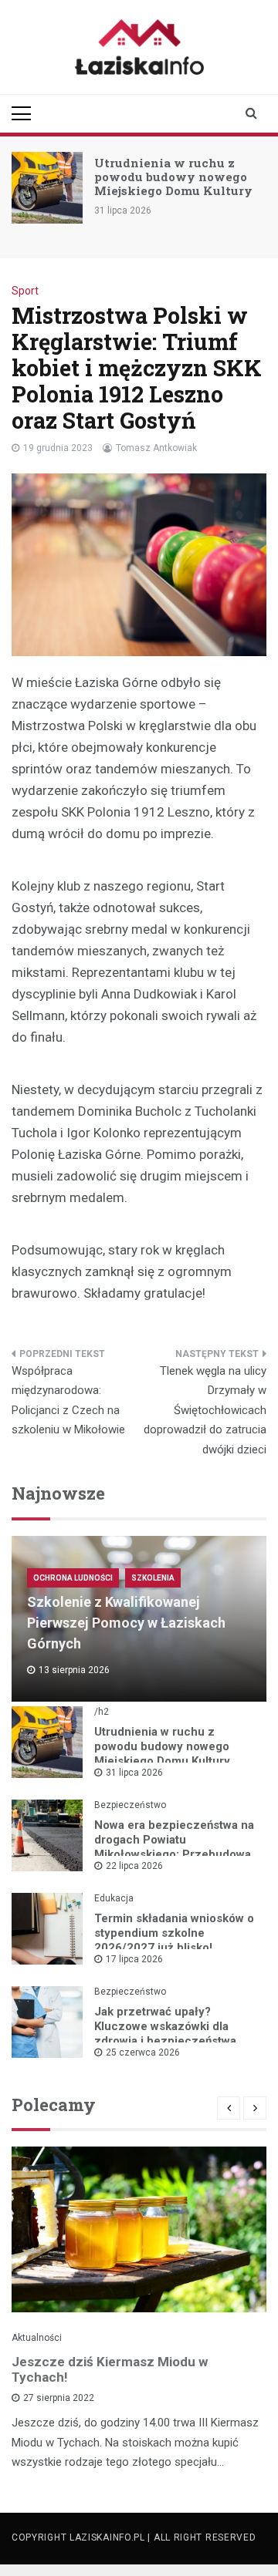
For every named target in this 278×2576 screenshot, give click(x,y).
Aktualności (37, 2338)
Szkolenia (153, 1578)
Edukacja (114, 1898)
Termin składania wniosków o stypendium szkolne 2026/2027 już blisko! (174, 1933)
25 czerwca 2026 (143, 2052)
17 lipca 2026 (134, 1959)
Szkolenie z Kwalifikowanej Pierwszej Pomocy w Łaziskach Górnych (126, 1623)
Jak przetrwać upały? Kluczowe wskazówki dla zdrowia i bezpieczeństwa (165, 2026)
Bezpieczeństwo (130, 1805)
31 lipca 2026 (134, 1773)
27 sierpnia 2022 (59, 2398)
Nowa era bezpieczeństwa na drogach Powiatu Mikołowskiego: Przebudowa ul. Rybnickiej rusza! (174, 1847)
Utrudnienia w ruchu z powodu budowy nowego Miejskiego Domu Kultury (173, 177)
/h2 (102, 1712)
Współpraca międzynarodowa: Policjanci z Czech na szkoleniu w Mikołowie (68, 1401)
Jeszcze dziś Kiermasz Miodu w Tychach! (110, 2369)
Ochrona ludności (73, 1578)
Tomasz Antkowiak (156, 448)
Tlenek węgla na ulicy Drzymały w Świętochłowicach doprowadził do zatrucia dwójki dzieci (205, 1410)
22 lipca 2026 (134, 1866)
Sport (25, 291)
